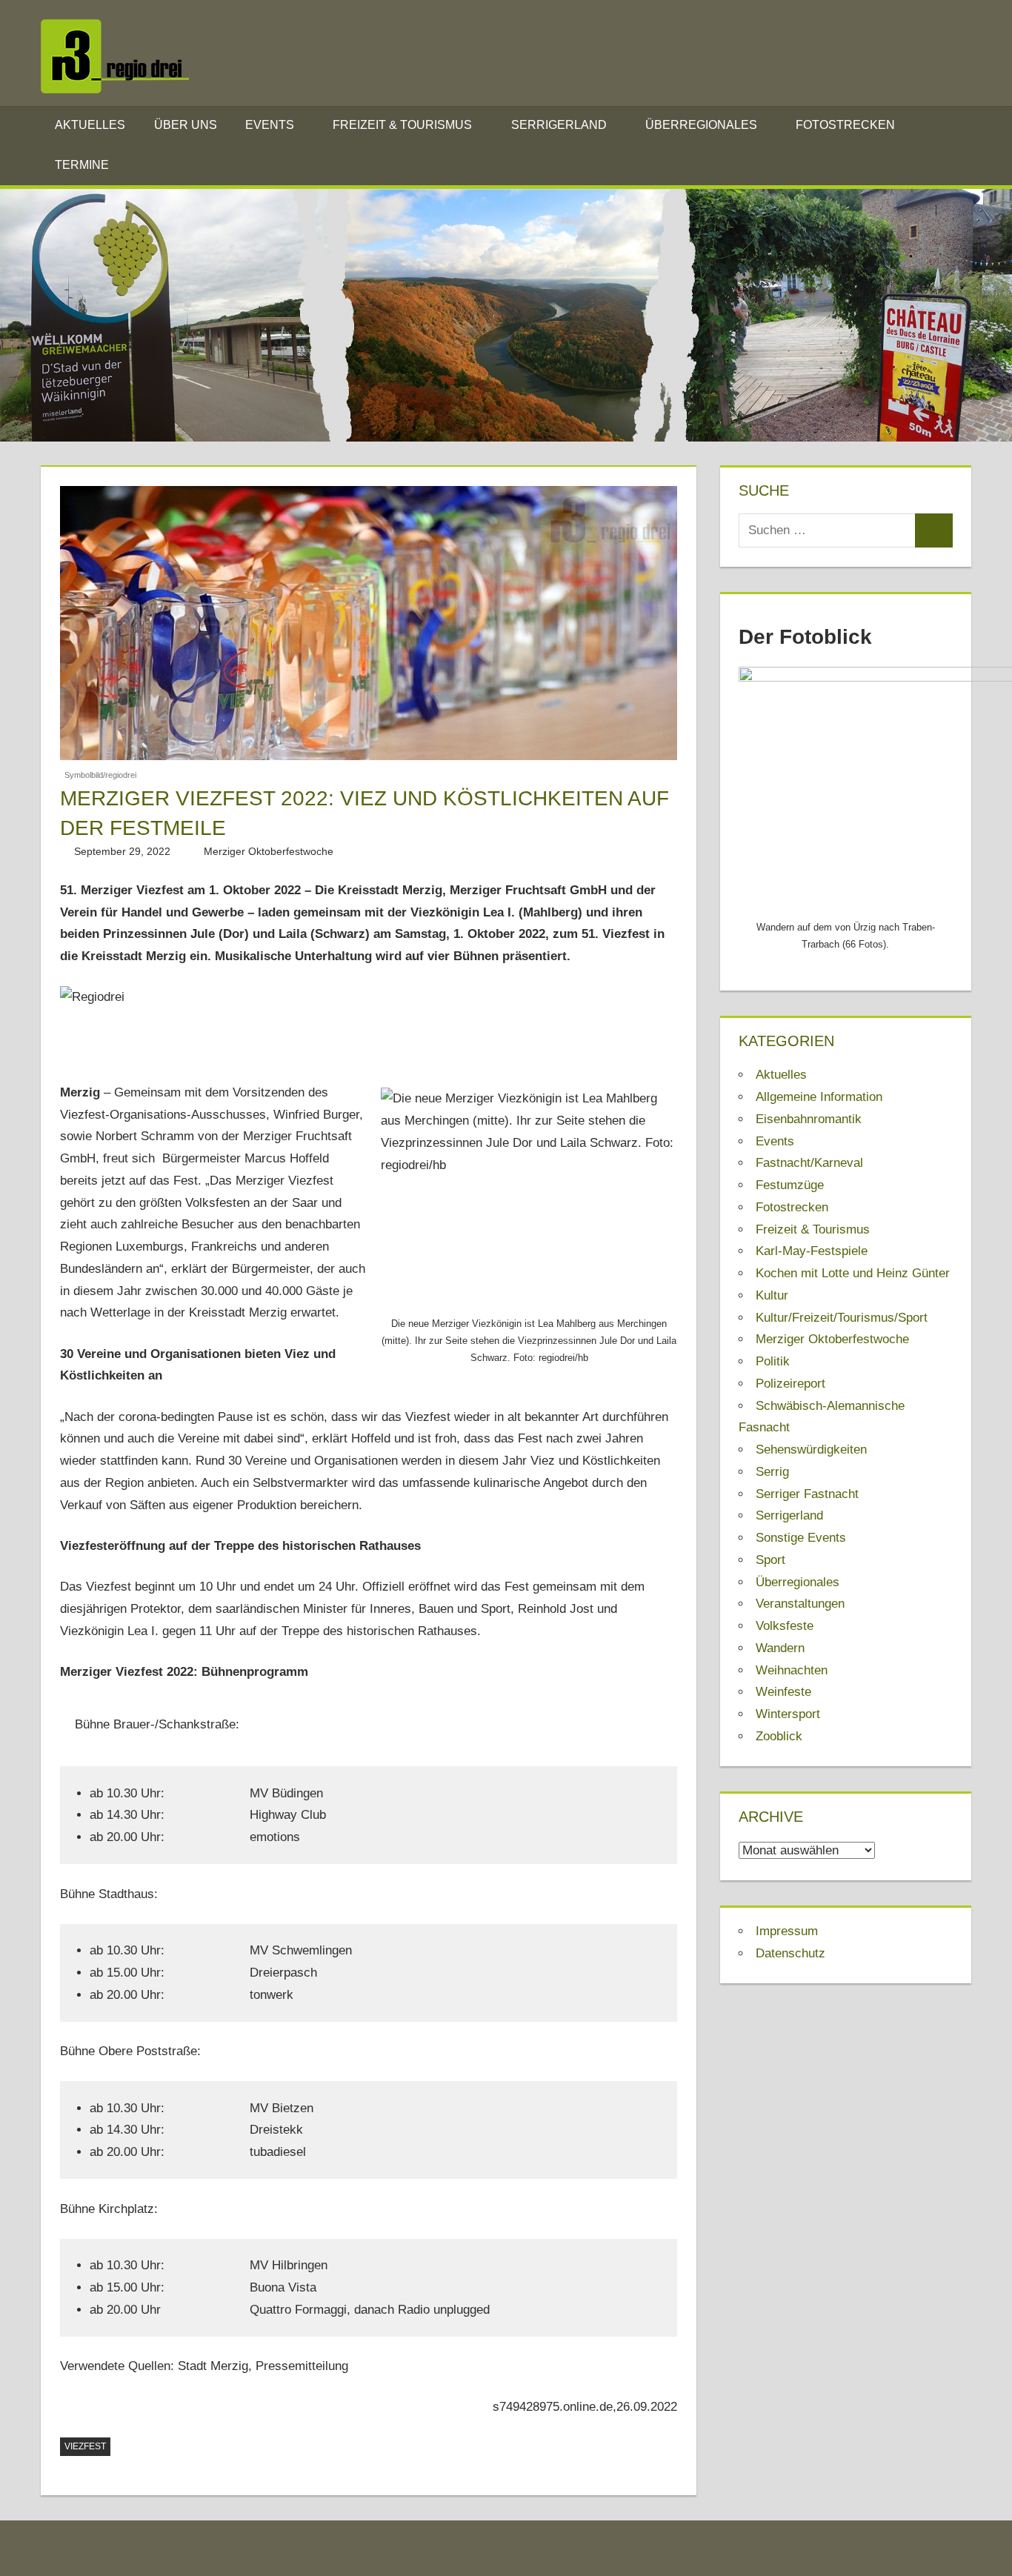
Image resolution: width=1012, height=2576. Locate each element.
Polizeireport (790, 1384)
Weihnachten (792, 1670)
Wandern (780, 1648)
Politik (773, 1361)
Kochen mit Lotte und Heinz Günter (853, 1273)
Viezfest (85, 2446)
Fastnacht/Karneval (809, 1163)
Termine (82, 165)
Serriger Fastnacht (807, 1494)
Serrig (772, 1472)
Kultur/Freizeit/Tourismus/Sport (842, 1318)
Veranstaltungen (800, 1604)
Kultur (772, 1295)
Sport (770, 1560)
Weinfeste (783, 1692)
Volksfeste (785, 1626)
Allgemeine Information (819, 1097)
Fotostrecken (845, 125)
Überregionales (701, 125)
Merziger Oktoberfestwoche (269, 851)
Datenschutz (790, 1953)
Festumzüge (790, 1185)
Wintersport (788, 1714)
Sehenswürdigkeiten (811, 1450)
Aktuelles (90, 125)
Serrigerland (559, 125)
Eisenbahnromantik (809, 1119)
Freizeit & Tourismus (402, 125)
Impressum (787, 1931)
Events (270, 125)
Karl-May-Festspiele (812, 1251)
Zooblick (779, 1736)
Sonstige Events (801, 1538)
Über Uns (186, 125)
